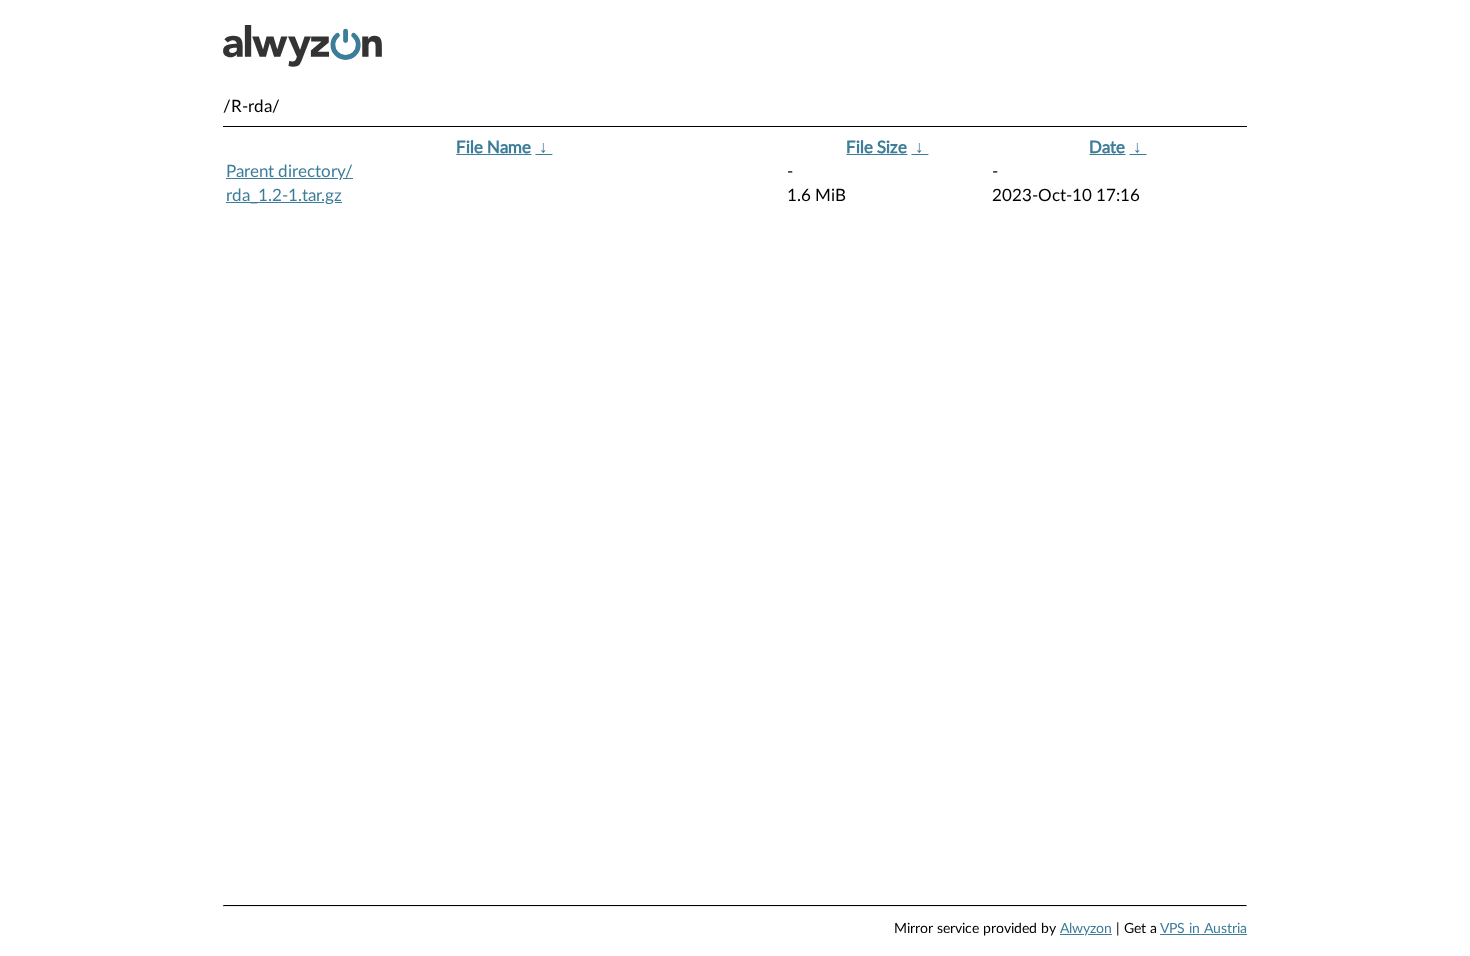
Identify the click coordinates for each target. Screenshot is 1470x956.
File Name (493, 147)
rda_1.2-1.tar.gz (284, 195)
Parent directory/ (289, 171)
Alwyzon (1086, 929)
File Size (876, 147)
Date (1107, 147)
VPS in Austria (1203, 929)
